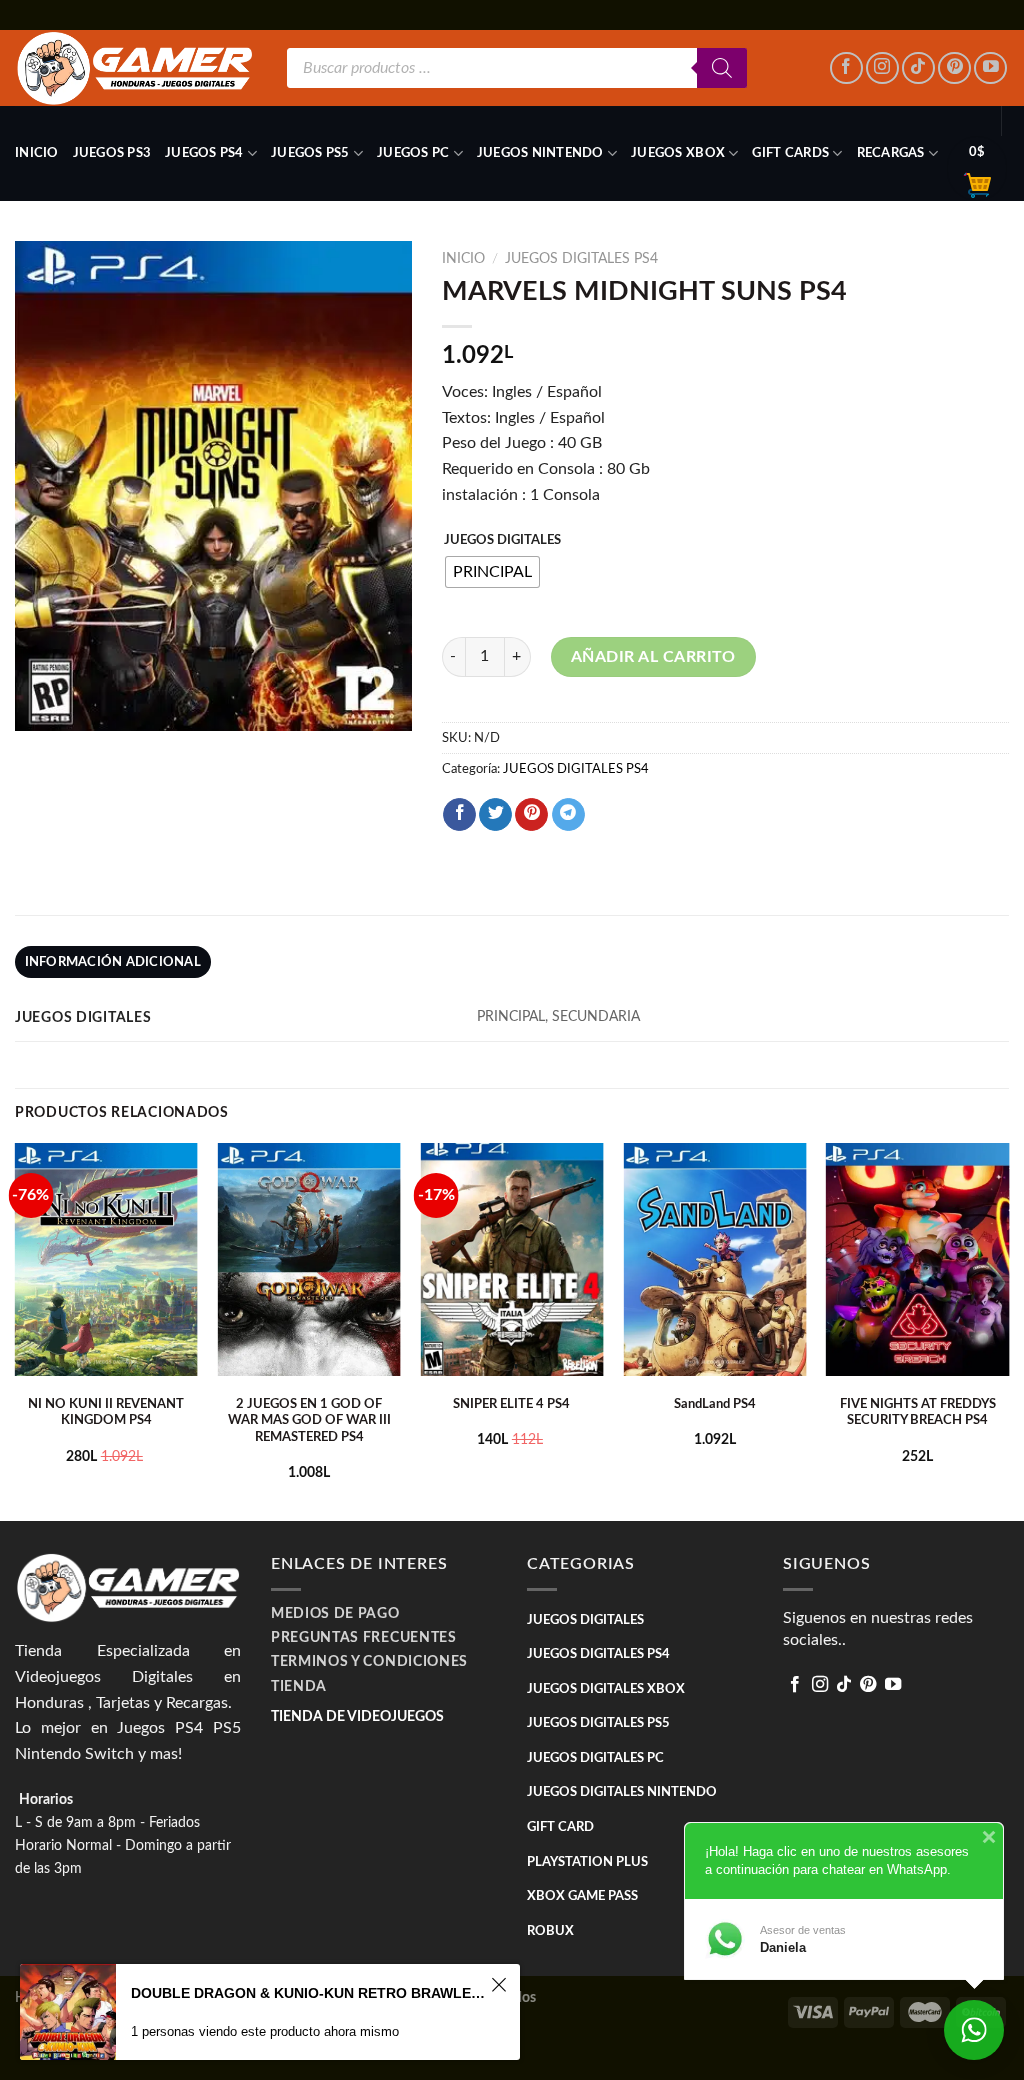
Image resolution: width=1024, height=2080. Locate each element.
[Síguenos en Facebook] (846, 68)
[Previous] (16, 1329)
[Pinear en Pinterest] (531, 815)
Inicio (37, 153)
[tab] (113, 962)
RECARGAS (891, 153)
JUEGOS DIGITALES (502, 540)
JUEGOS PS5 (310, 153)
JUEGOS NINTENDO (540, 153)
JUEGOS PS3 (112, 153)
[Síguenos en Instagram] (882, 68)
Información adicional (113, 962)
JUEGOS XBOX (678, 153)
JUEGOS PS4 (204, 153)
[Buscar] (722, 68)
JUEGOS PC (413, 153)
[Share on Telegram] (568, 815)
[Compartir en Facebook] (459, 815)
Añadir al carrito (653, 657)
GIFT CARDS (790, 153)
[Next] (1008, 1329)
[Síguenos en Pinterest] (954, 68)
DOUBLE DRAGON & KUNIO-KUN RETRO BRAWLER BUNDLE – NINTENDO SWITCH (308, 1993)
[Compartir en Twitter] (495, 815)
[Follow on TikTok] (918, 68)
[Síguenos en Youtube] (990, 68)
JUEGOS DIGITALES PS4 (581, 259)
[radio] (492, 572)
